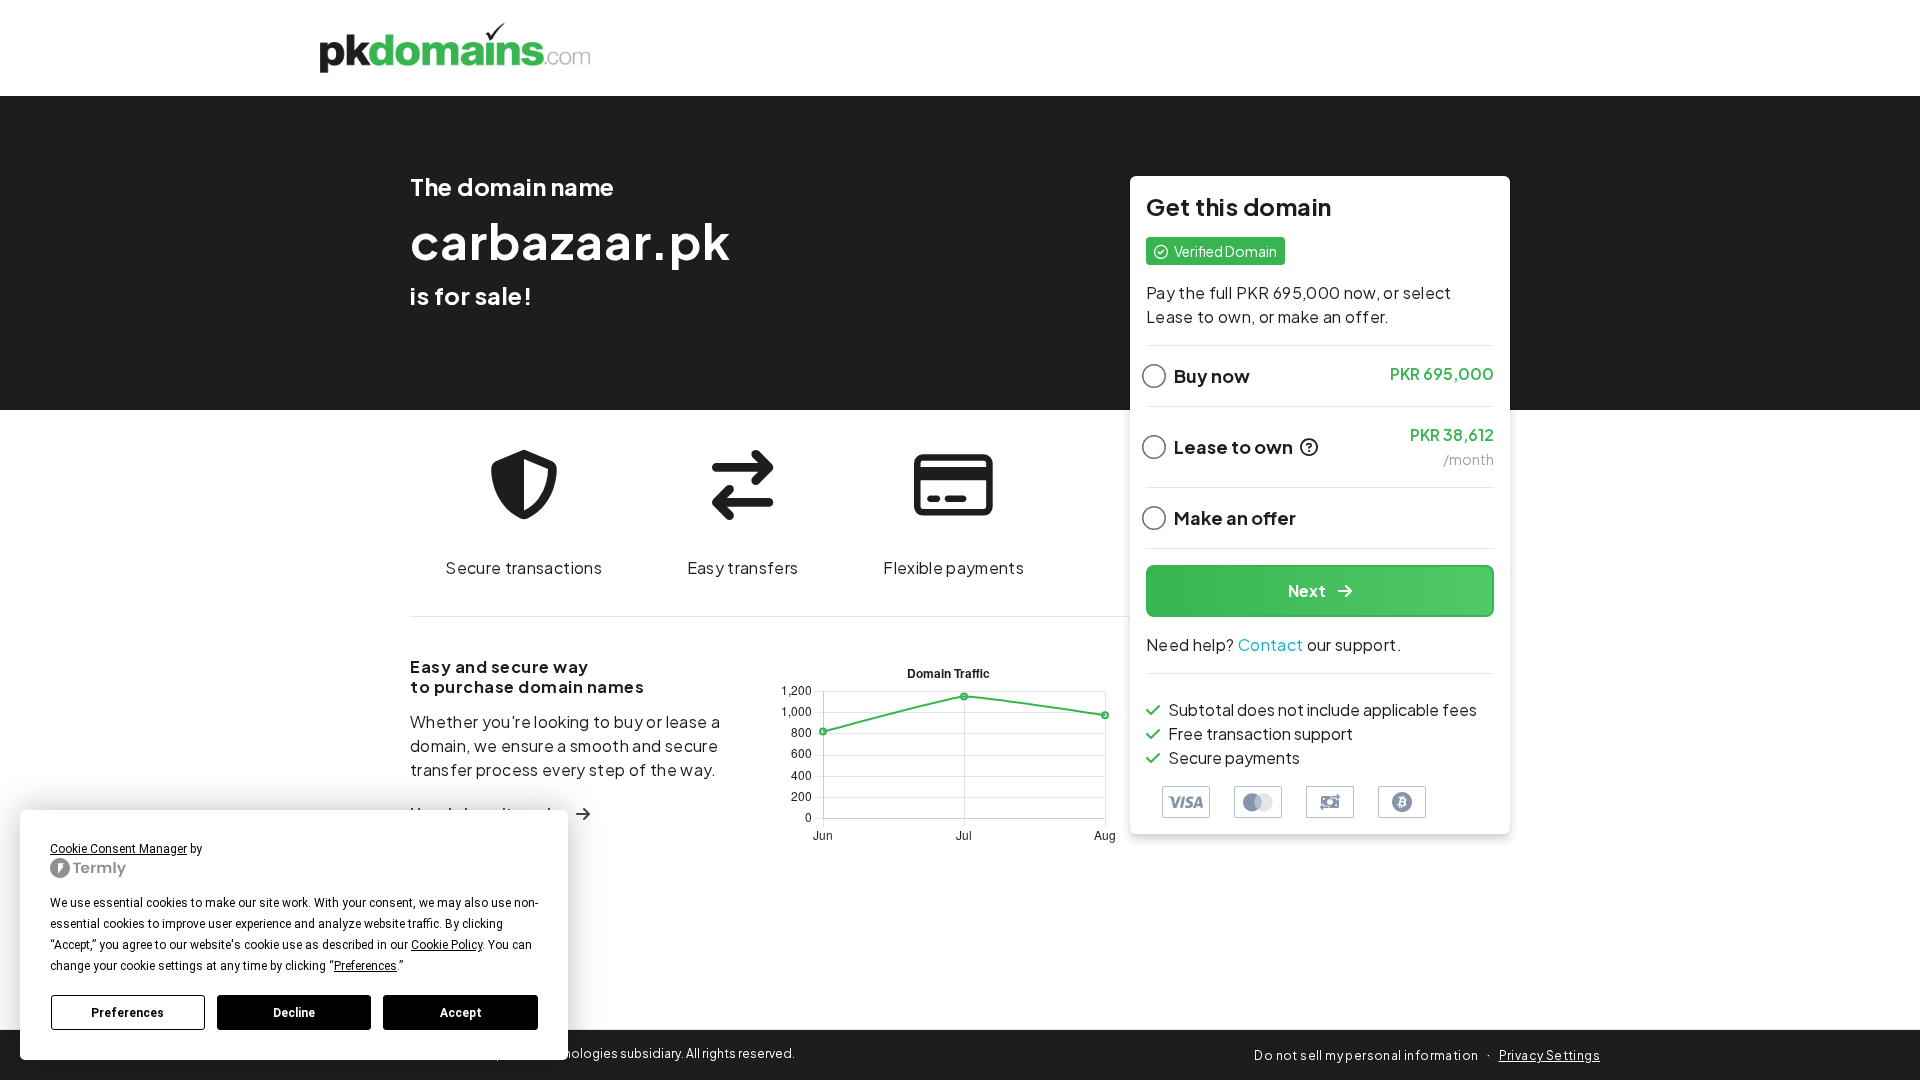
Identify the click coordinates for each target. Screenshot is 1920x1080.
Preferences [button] (365, 966)
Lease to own (1235, 446)
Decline (294, 1013)
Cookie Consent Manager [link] (118, 849)
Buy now (1212, 375)
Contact (1270, 644)
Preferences (127, 1013)
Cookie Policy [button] (446, 945)
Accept (461, 1013)
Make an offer (1235, 517)
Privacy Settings (1549, 1055)
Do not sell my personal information (1366, 1055)
